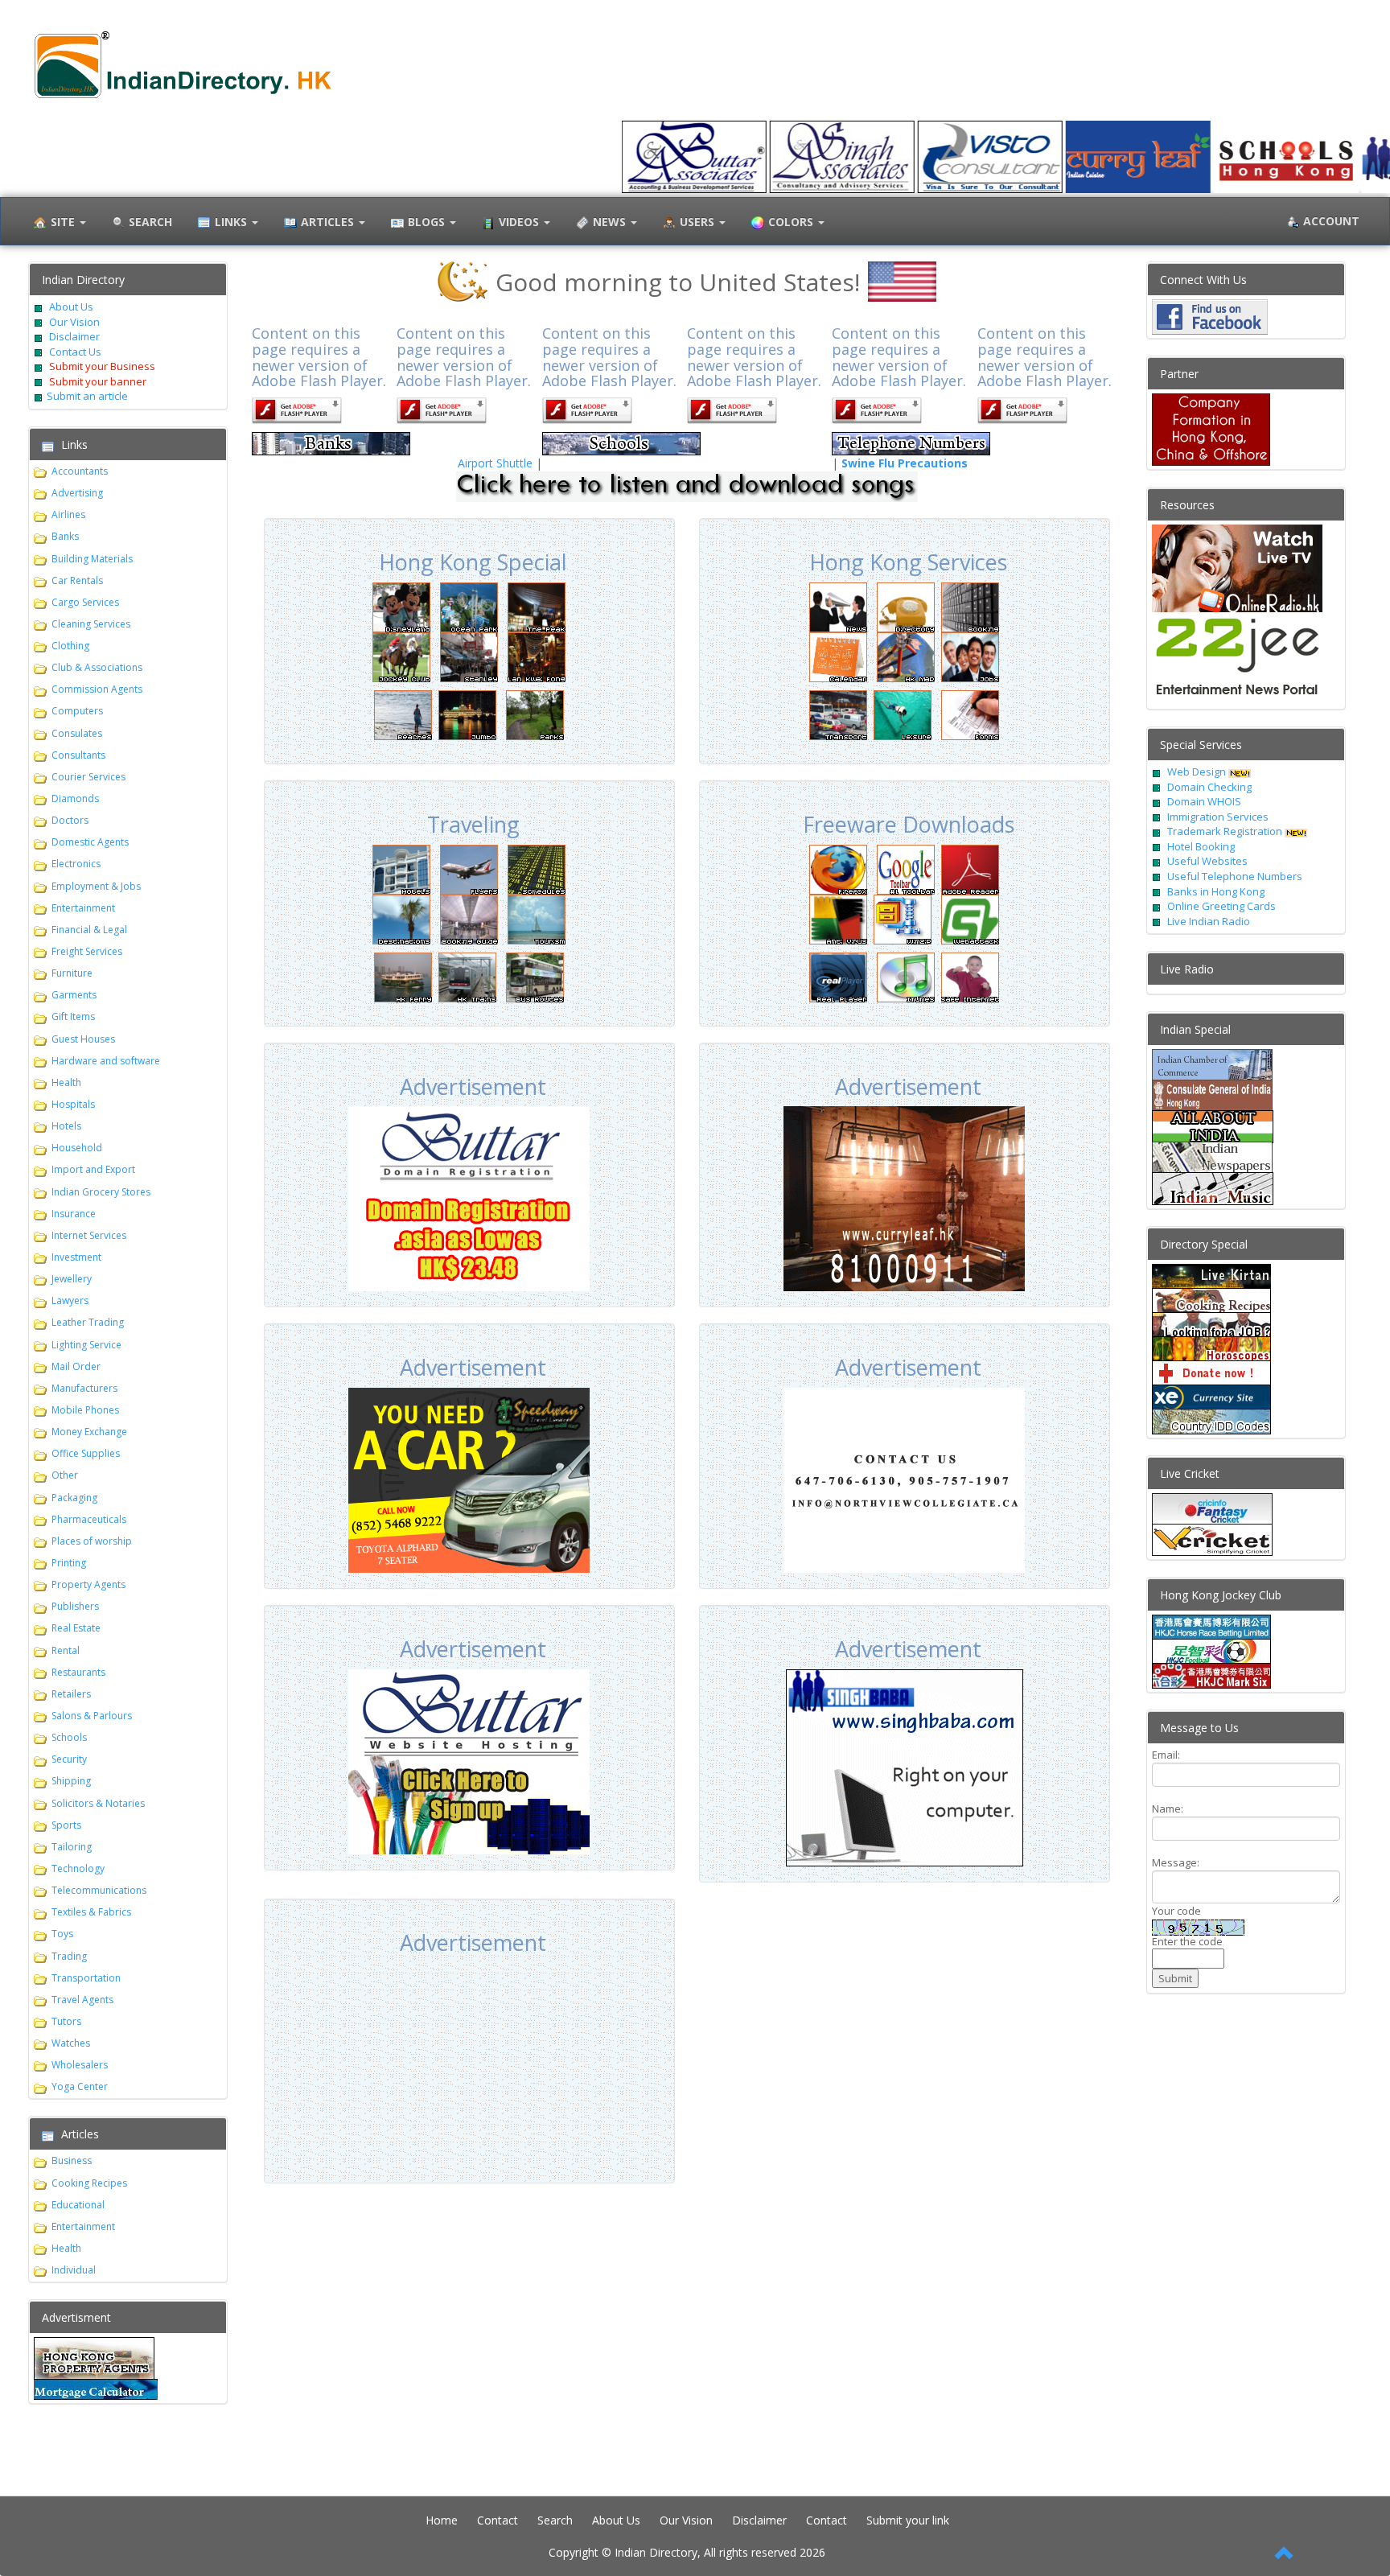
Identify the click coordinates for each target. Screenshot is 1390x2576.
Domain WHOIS (1204, 801)
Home (442, 2520)
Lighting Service (86, 1345)
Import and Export (93, 1169)
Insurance (74, 1214)
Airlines (68, 514)
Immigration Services (1218, 817)
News (611, 222)
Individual (74, 2270)
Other (65, 1475)
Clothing (70, 646)
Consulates (77, 733)
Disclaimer (73, 336)
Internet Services (89, 1235)
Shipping (71, 1781)
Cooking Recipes (89, 2183)
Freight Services (87, 951)
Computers (77, 711)
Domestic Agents (90, 842)
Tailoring (72, 1847)
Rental (66, 1650)
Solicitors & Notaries (98, 1803)
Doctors (70, 820)
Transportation (86, 1978)
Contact (498, 2520)
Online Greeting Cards (1221, 906)
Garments (74, 995)
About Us (71, 307)
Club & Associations (97, 667)
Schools (69, 1737)
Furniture (72, 973)
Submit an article (87, 396)
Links (232, 222)
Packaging (74, 1498)
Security (69, 1759)
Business (72, 2160)
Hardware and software (106, 1061)
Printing (69, 1563)
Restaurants (78, 1672)
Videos (520, 222)
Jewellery (72, 1279)
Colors (792, 222)
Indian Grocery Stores (101, 1192)
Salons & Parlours (92, 1716)
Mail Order (76, 1366)
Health (66, 1082)
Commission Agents (97, 689)
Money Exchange (89, 1432)
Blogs (428, 222)
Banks (65, 536)
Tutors (66, 2021)
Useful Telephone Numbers (1235, 876)
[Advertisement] (469, 2063)
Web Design (1197, 772)
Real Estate (76, 1628)
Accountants (80, 471)
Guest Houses (83, 1039)
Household (77, 1148)
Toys (62, 1934)
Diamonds (75, 798)
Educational (78, 2205)
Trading (69, 1956)
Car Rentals (77, 580)
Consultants (78, 755)
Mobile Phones (85, 1410)
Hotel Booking (1201, 846)
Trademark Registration (1226, 831)
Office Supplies (86, 1453)
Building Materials (92, 559)
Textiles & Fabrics (91, 1912)
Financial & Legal (89, 930)
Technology (78, 1868)
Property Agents (88, 1584)
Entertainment (83, 908)
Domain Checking (1209, 787)
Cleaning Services (91, 624)
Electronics (76, 864)
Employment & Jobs (96, 886)
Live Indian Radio (1209, 921)
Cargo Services (85, 602)
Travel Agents (82, 2000)
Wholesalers (80, 2065)
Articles (329, 222)
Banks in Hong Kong (1216, 891)
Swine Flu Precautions (905, 463)
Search (555, 2520)
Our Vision (73, 322)
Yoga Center (80, 2086)
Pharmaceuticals (89, 1519)
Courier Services (88, 777)
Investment (76, 1257)
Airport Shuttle (495, 463)
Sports (66, 1825)
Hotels (66, 1126)
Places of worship (92, 1541)
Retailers (71, 1694)
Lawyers (70, 1300)
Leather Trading (88, 1322)
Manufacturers (84, 1388)
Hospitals (73, 1104)
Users (699, 222)
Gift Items (73, 1016)
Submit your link (908, 2520)
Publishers (75, 1606)
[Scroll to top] (1285, 2554)
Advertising (77, 493)
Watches (71, 2043)
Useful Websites (1207, 861)
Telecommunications (99, 1890)
